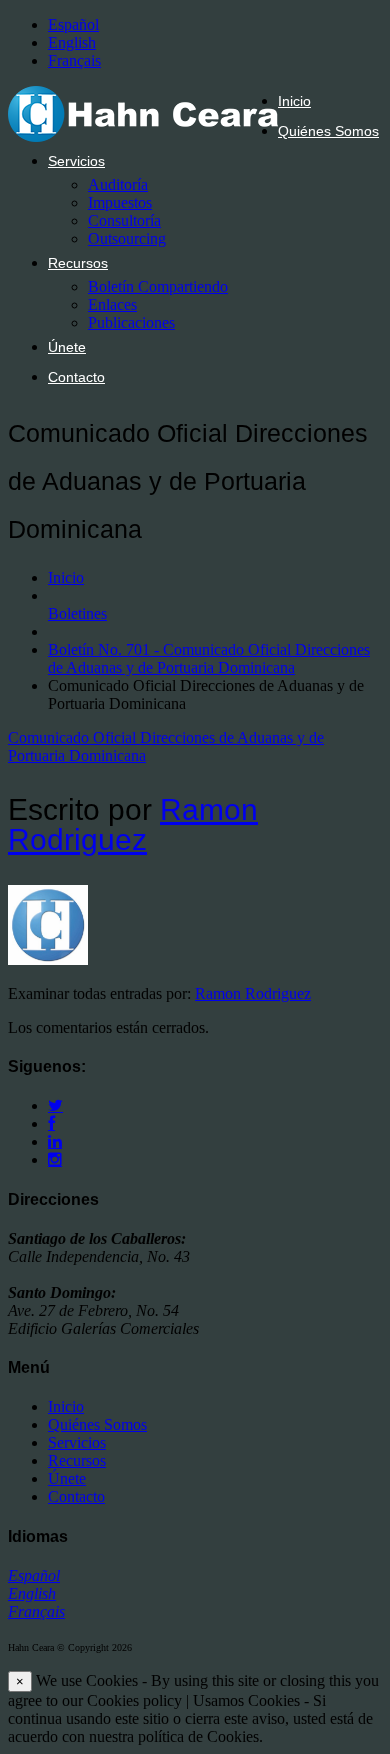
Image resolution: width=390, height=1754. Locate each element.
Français (74, 60)
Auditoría (118, 184)
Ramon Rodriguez (133, 824)
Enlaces (112, 304)
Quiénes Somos (328, 131)
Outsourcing (127, 238)
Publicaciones (131, 322)
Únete (67, 347)
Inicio (294, 101)
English (72, 42)
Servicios (76, 161)
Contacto (76, 377)
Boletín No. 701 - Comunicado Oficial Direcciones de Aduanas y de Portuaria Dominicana (209, 658)
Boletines (77, 613)
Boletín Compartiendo (158, 286)
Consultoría (124, 220)
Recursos (78, 263)
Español (73, 24)
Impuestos (120, 202)
